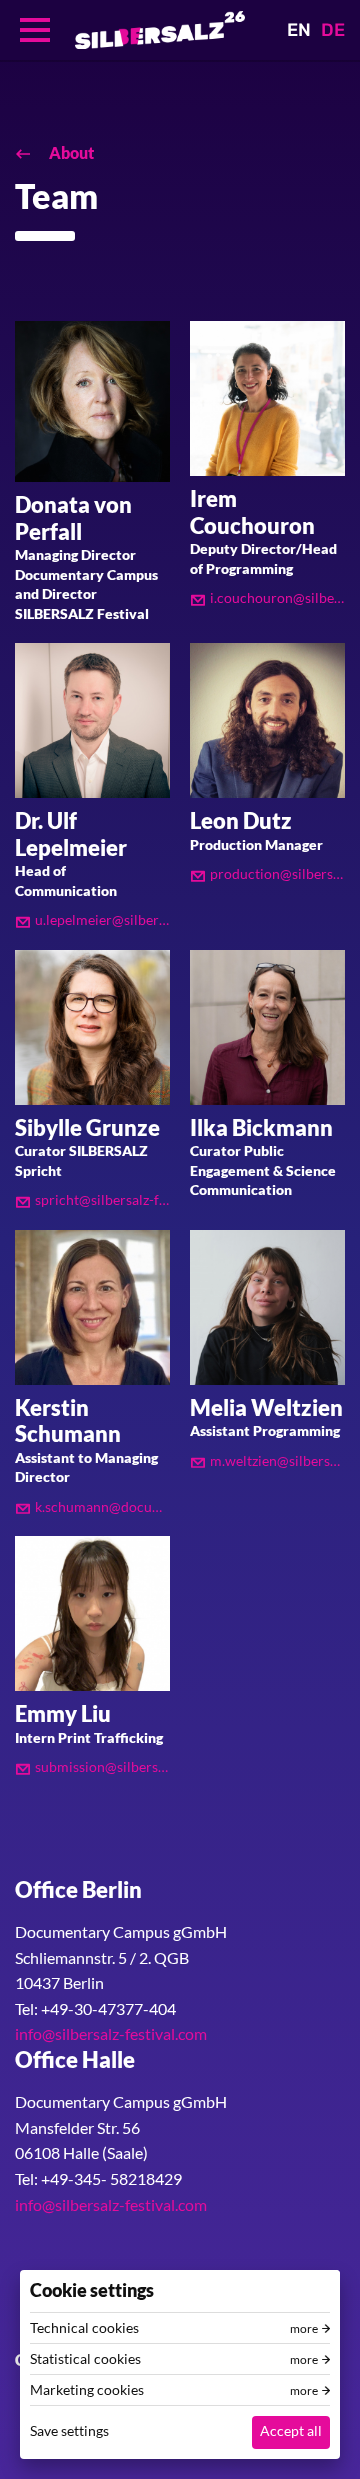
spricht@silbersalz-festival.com (102, 1199)
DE (333, 30)
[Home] (160, 30)
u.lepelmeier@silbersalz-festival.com (102, 919)
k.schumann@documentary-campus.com (102, 1506)
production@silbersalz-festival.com (277, 873)
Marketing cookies (87, 2390)
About (70, 152)
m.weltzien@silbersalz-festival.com (277, 1460)
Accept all (291, 2430)
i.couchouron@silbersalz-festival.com (277, 597)
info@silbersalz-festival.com (111, 2033)
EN (299, 30)
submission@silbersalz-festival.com (102, 1766)
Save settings (69, 2430)
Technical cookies (84, 2328)
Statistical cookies (85, 2359)
